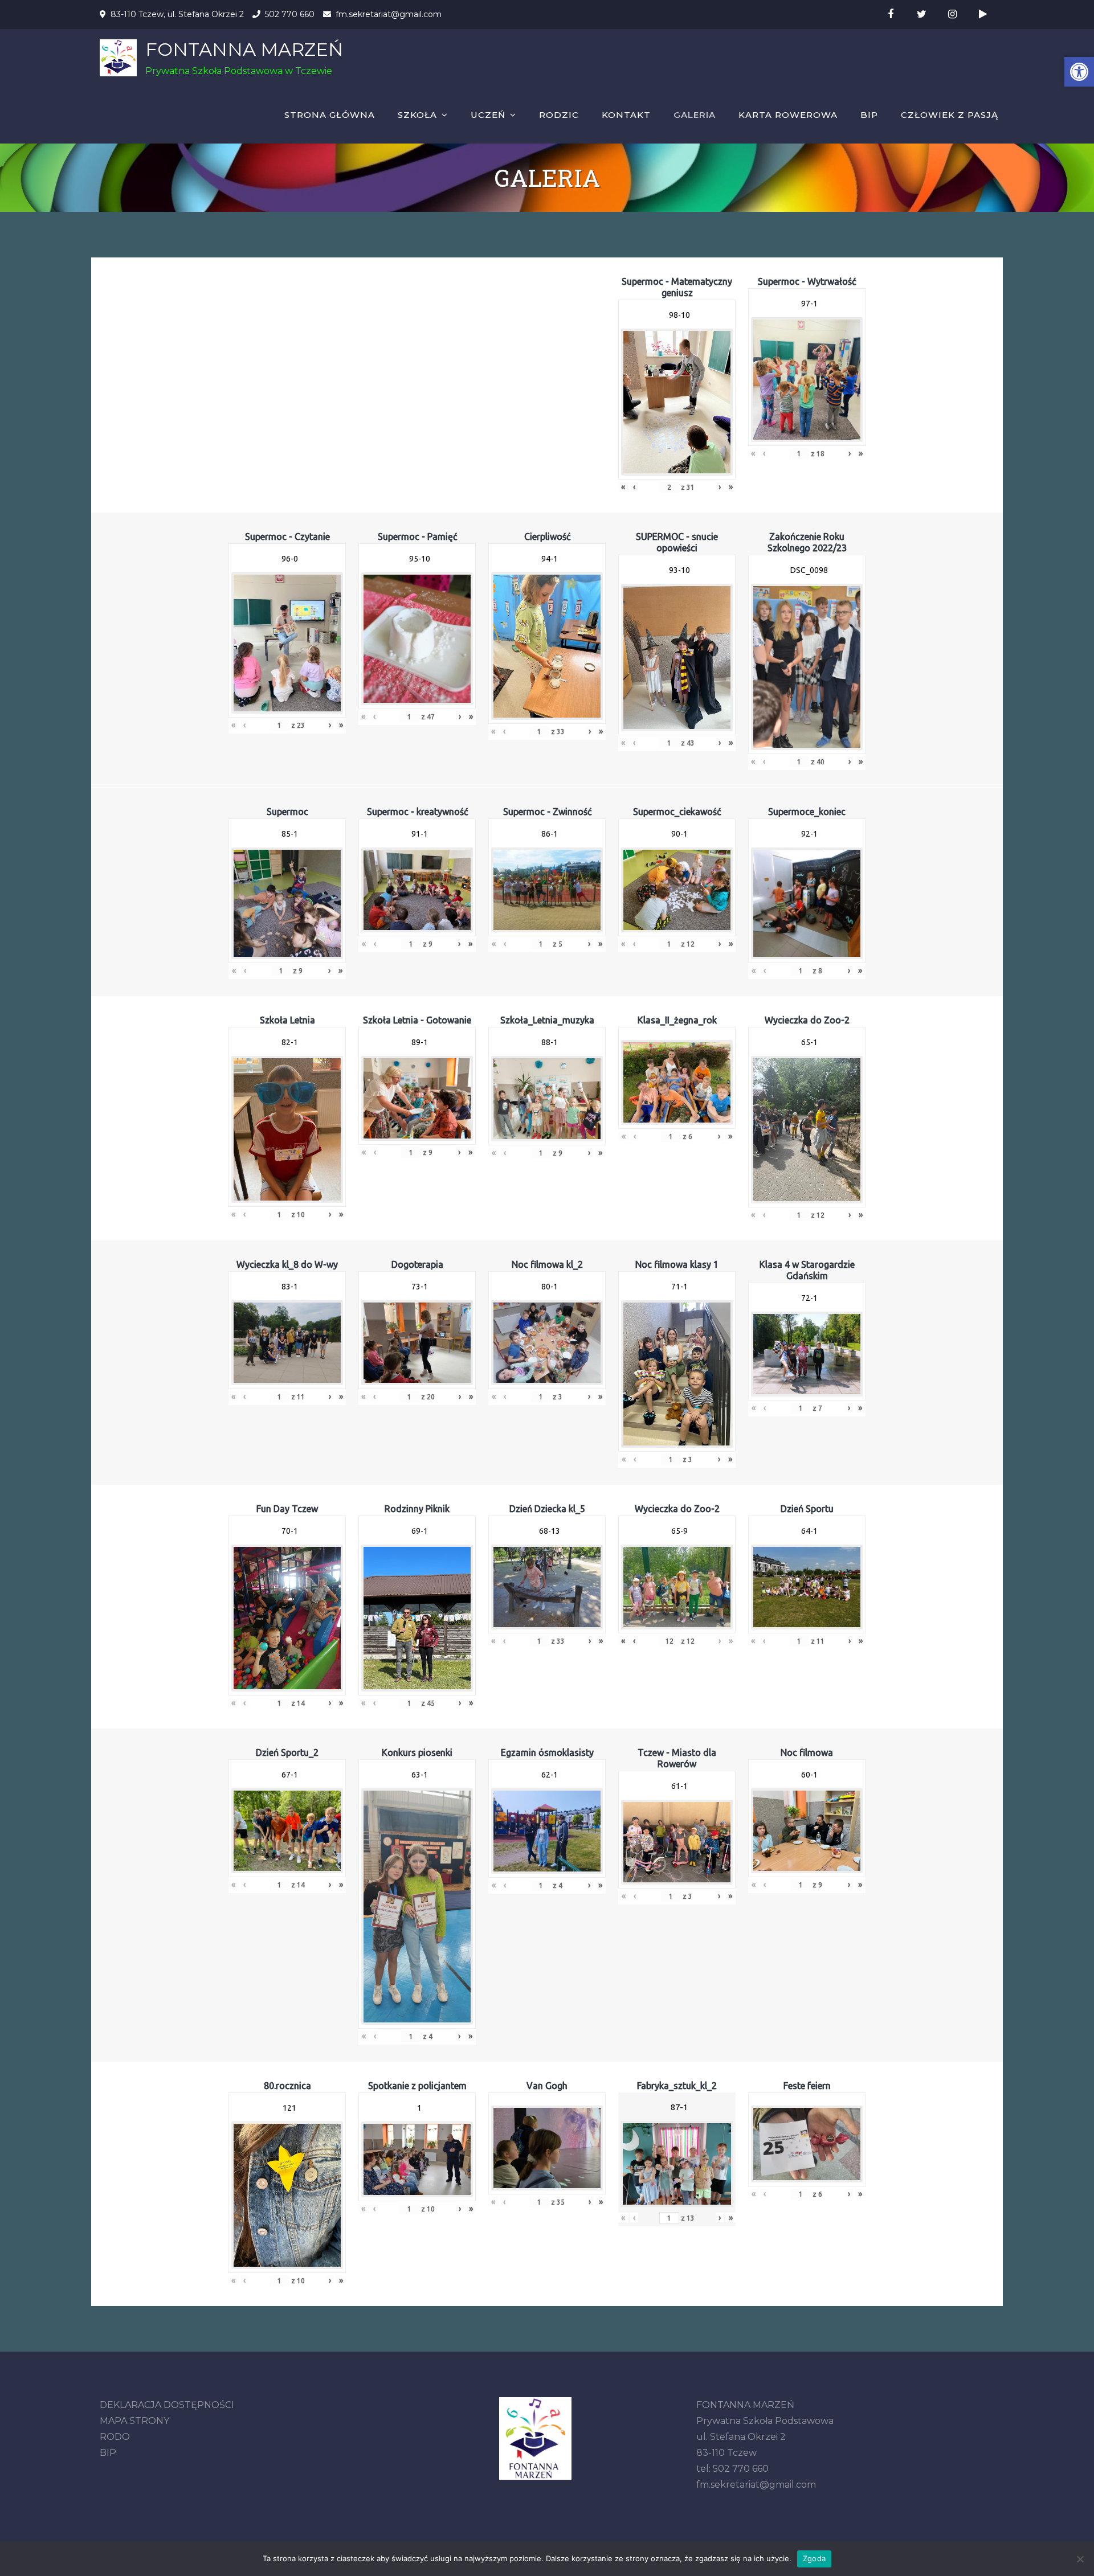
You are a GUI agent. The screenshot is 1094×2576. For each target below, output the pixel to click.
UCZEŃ (488, 115)
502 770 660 (290, 14)
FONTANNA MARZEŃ (244, 49)
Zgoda (814, 2558)
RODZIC (559, 115)
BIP (869, 115)
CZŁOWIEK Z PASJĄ (950, 115)
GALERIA (695, 115)
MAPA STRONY (134, 2421)
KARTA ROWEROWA (788, 115)
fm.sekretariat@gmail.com (389, 14)
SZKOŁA (417, 115)
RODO (115, 2437)
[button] (1079, 72)
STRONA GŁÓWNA (330, 115)
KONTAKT (626, 115)
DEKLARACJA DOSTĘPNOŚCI (167, 2405)
